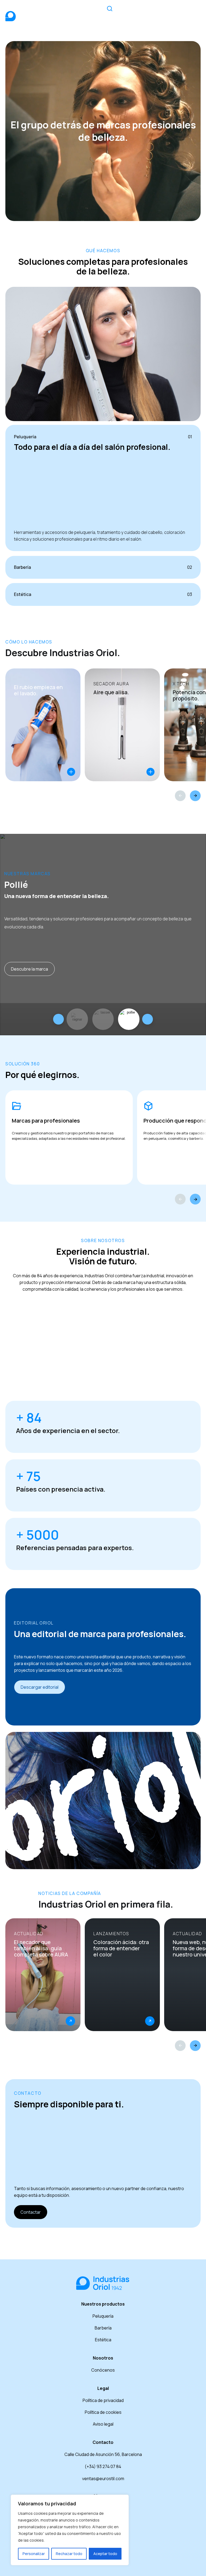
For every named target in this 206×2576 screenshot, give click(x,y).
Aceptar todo (105, 2554)
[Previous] (180, 796)
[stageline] (77, 1019)
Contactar (31, 2212)
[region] (70, 2530)
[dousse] (103, 1019)
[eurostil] (129, 1019)
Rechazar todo (69, 2554)
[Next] (195, 796)
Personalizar (34, 2554)
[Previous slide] (58, 1019)
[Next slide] (148, 1019)
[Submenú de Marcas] (148, 12)
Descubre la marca (30, 969)
